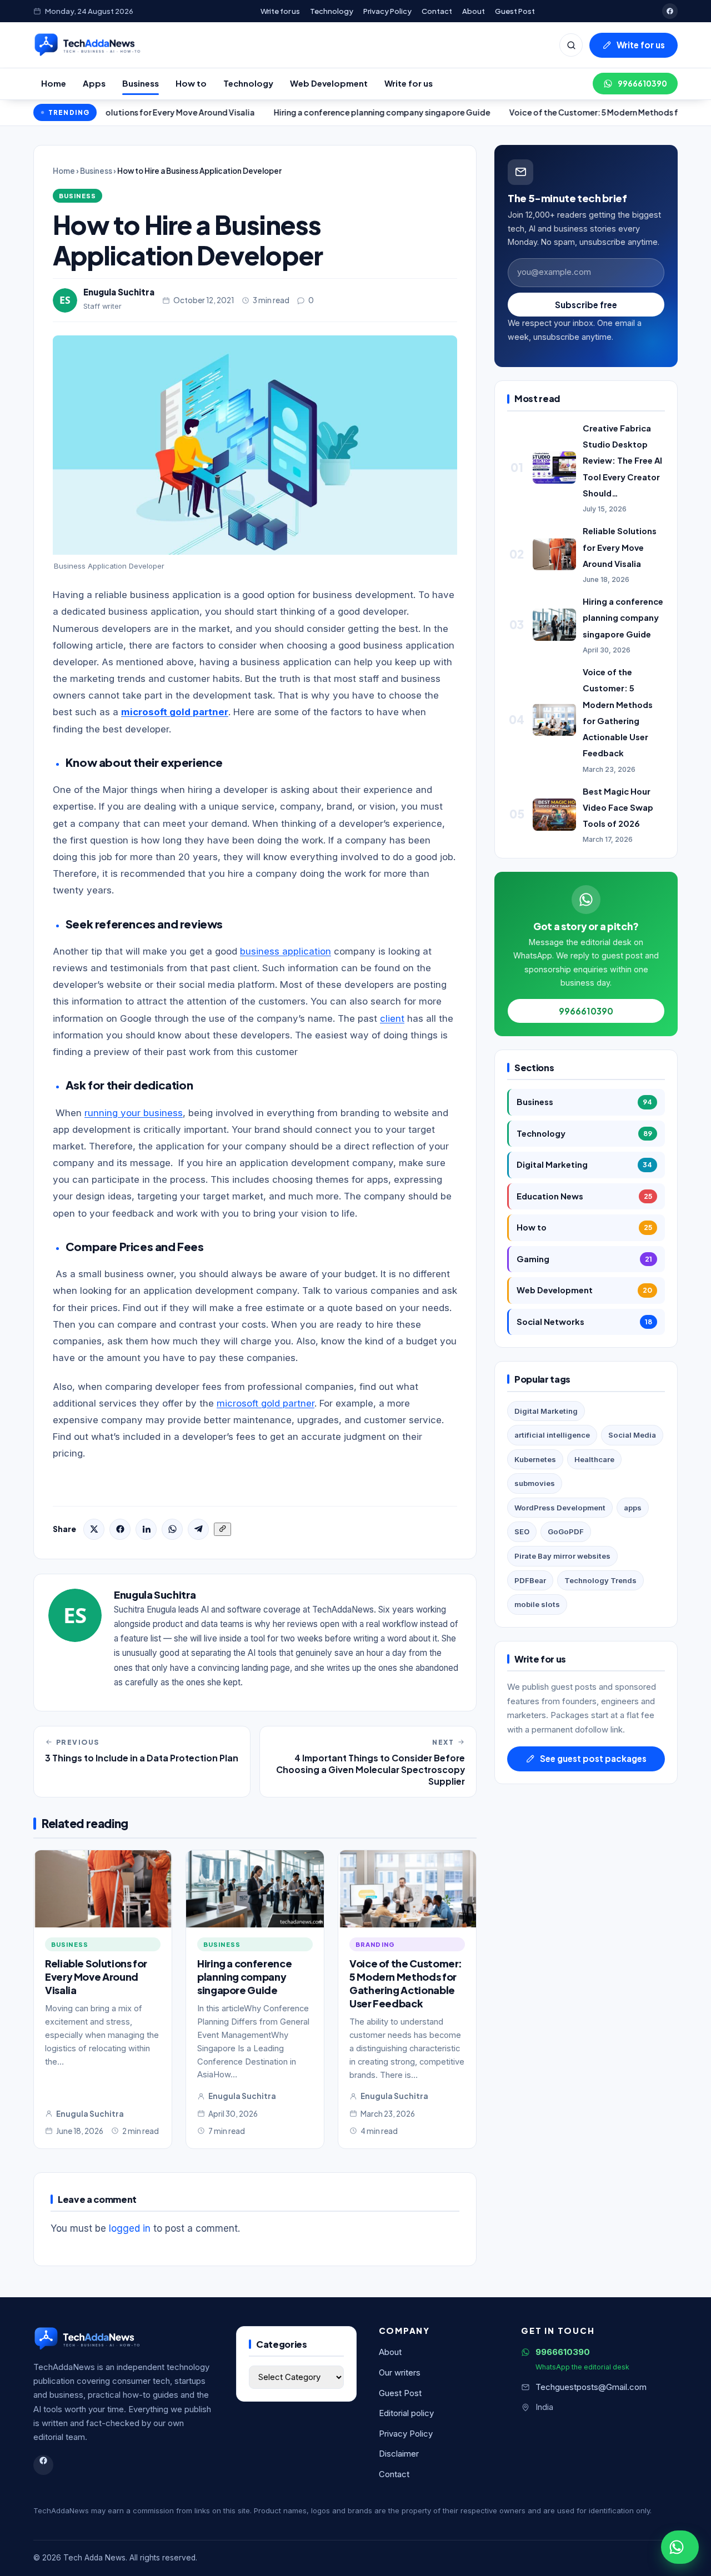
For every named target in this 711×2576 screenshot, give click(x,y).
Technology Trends (600, 1580)
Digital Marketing (584, 1164)
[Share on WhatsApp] (172, 1529)
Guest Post (515, 11)
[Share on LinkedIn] (146, 1529)
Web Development (329, 83)
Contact (437, 11)
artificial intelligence (552, 1435)
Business (141, 83)
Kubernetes (535, 1459)
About (474, 11)
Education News (584, 1196)
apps (633, 1508)
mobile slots (537, 1604)
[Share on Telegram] (198, 1529)
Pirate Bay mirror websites (562, 1556)
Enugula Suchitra (119, 292)
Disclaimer (399, 2454)
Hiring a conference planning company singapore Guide (315, 112)
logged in (130, 2228)
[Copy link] (222, 1529)
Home (54, 83)
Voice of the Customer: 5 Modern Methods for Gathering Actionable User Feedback (406, 1983)
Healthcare (594, 1459)
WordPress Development (560, 1508)
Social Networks (584, 1322)
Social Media (632, 1435)
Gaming (584, 1259)
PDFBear (530, 1580)
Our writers (400, 2373)
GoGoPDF (566, 1531)
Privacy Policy (387, 11)
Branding (375, 1944)
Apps (94, 83)
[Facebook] (670, 11)
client (392, 1018)
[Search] (571, 45)
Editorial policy (406, 2413)
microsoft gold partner (266, 1403)
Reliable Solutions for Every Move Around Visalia (96, 1977)
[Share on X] (94, 1529)
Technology (332, 11)
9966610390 (642, 84)
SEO (522, 1531)
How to (191, 83)
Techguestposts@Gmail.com (591, 2387)
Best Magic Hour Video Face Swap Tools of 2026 (618, 807)
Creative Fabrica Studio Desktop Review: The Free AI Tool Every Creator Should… (622, 461)
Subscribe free (586, 305)
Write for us (280, 11)
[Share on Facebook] (120, 1529)
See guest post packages (593, 1758)
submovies (535, 1483)
